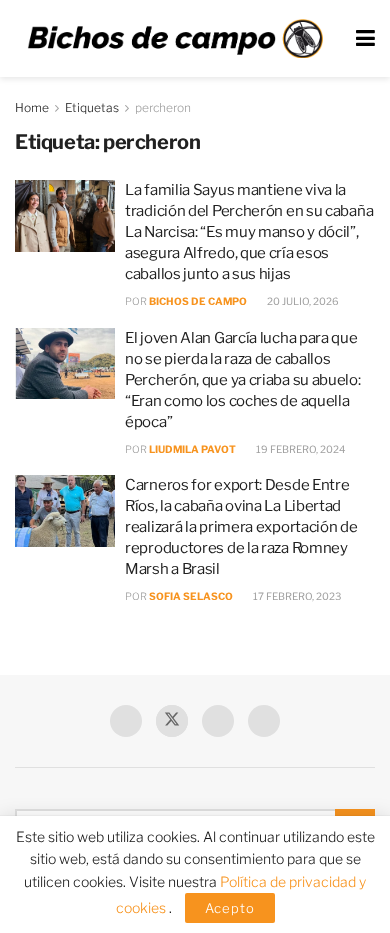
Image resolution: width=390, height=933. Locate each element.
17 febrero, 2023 (296, 596)
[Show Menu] (365, 38)
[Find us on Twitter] (172, 721)
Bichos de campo (198, 301)
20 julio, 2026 (302, 301)
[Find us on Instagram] (264, 721)
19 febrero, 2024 (299, 449)
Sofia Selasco (191, 596)
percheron (163, 107)
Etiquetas (92, 107)
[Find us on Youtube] (218, 721)
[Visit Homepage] (175, 39)
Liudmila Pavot (192, 449)
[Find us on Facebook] (126, 721)
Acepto (230, 908)
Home (32, 107)
